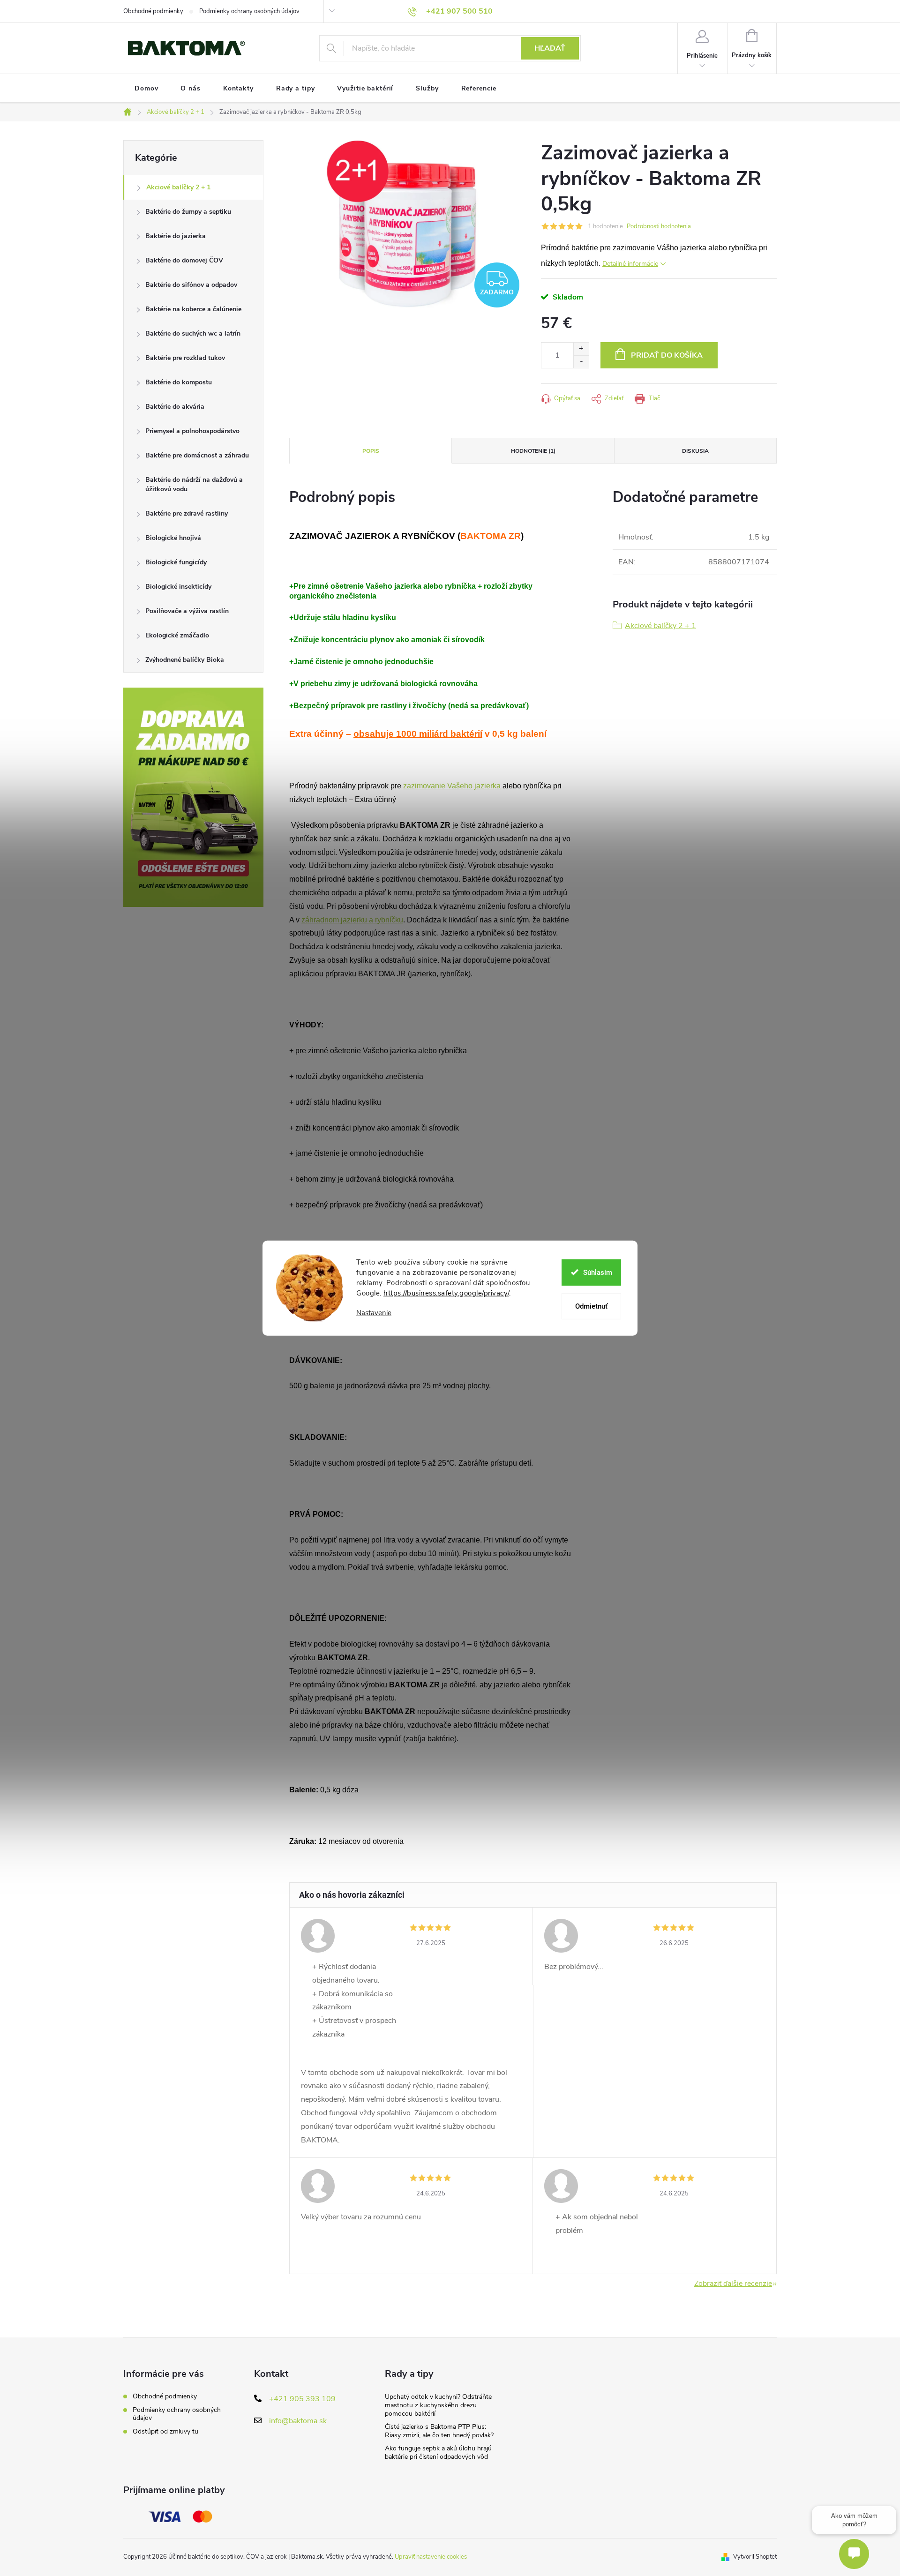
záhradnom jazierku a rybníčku (352, 920)
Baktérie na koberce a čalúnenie (193, 309)
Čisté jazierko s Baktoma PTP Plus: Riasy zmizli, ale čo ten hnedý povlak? (439, 2431)
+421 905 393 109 (302, 2399)
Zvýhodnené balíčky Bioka (185, 660)
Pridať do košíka (667, 355)
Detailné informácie (630, 264)
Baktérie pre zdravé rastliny (187, 513)
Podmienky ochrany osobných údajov (249, 11)
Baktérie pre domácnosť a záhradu (197, 455)
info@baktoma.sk (298, 2421)
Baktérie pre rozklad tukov (185, 358)
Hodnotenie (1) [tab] (533, 451)
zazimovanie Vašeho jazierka (452, 786)
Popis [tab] (371, 451)
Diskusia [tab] (695, 451)
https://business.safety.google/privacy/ (446, 1293)
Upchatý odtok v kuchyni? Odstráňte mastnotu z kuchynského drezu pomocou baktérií (438, 2405)
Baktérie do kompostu (179, 382)
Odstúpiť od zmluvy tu (165, 2431)
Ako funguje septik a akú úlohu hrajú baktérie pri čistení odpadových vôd (438, 2452)
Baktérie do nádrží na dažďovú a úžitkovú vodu (194, 484)
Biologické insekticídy (178, 587)
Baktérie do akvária (175, 407)
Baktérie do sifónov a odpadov (191, 285)
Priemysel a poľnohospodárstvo (192, 431)
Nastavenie (374, 1313)
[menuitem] (146, 89)
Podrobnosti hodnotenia (659, 226)
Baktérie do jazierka (176, 236)
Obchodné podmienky (153, 11)
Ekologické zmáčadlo (177, 635)
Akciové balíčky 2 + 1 (178, 187)
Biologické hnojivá (173, 538)
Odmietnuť (591, 1306)
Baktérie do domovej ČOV (184, 260)
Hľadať (550, 48)
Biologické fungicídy (176, 562)
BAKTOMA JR (382, 974)
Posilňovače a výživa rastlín (187, 611)
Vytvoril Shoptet (755, 2557)
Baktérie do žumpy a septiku (188, 212)
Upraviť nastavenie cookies (431, 2557)
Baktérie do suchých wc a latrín (193, 333)
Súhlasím (598, 1272)
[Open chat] (854, 2554)
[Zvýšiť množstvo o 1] (581, 349)
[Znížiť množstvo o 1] (581, 362)
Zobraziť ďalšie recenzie (733, 2284)
